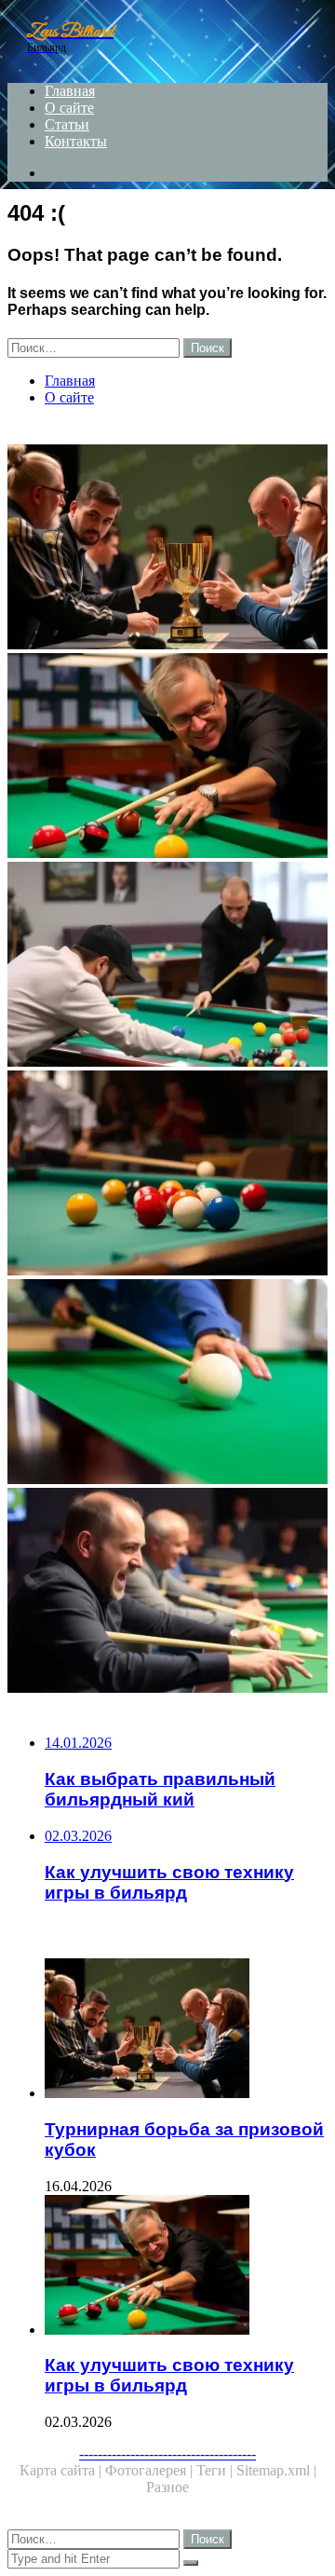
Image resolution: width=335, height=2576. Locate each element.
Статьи (67, 124)
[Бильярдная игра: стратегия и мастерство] (167, 1175)
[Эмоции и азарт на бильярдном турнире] (167, 1592)
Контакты (76, 141)
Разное (167, 2487)
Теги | (216, 2470)
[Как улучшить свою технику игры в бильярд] (167, 757)
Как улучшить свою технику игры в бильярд (169, 2375)
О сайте (69, 108)
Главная (70, 91)
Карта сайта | (62, 2470)
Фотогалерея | (151, 2470)
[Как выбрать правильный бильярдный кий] (167, 1383)
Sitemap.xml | (276, 2470)
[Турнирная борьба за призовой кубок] (167, 549)
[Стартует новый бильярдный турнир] (167, 966)
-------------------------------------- (167, 2453)
